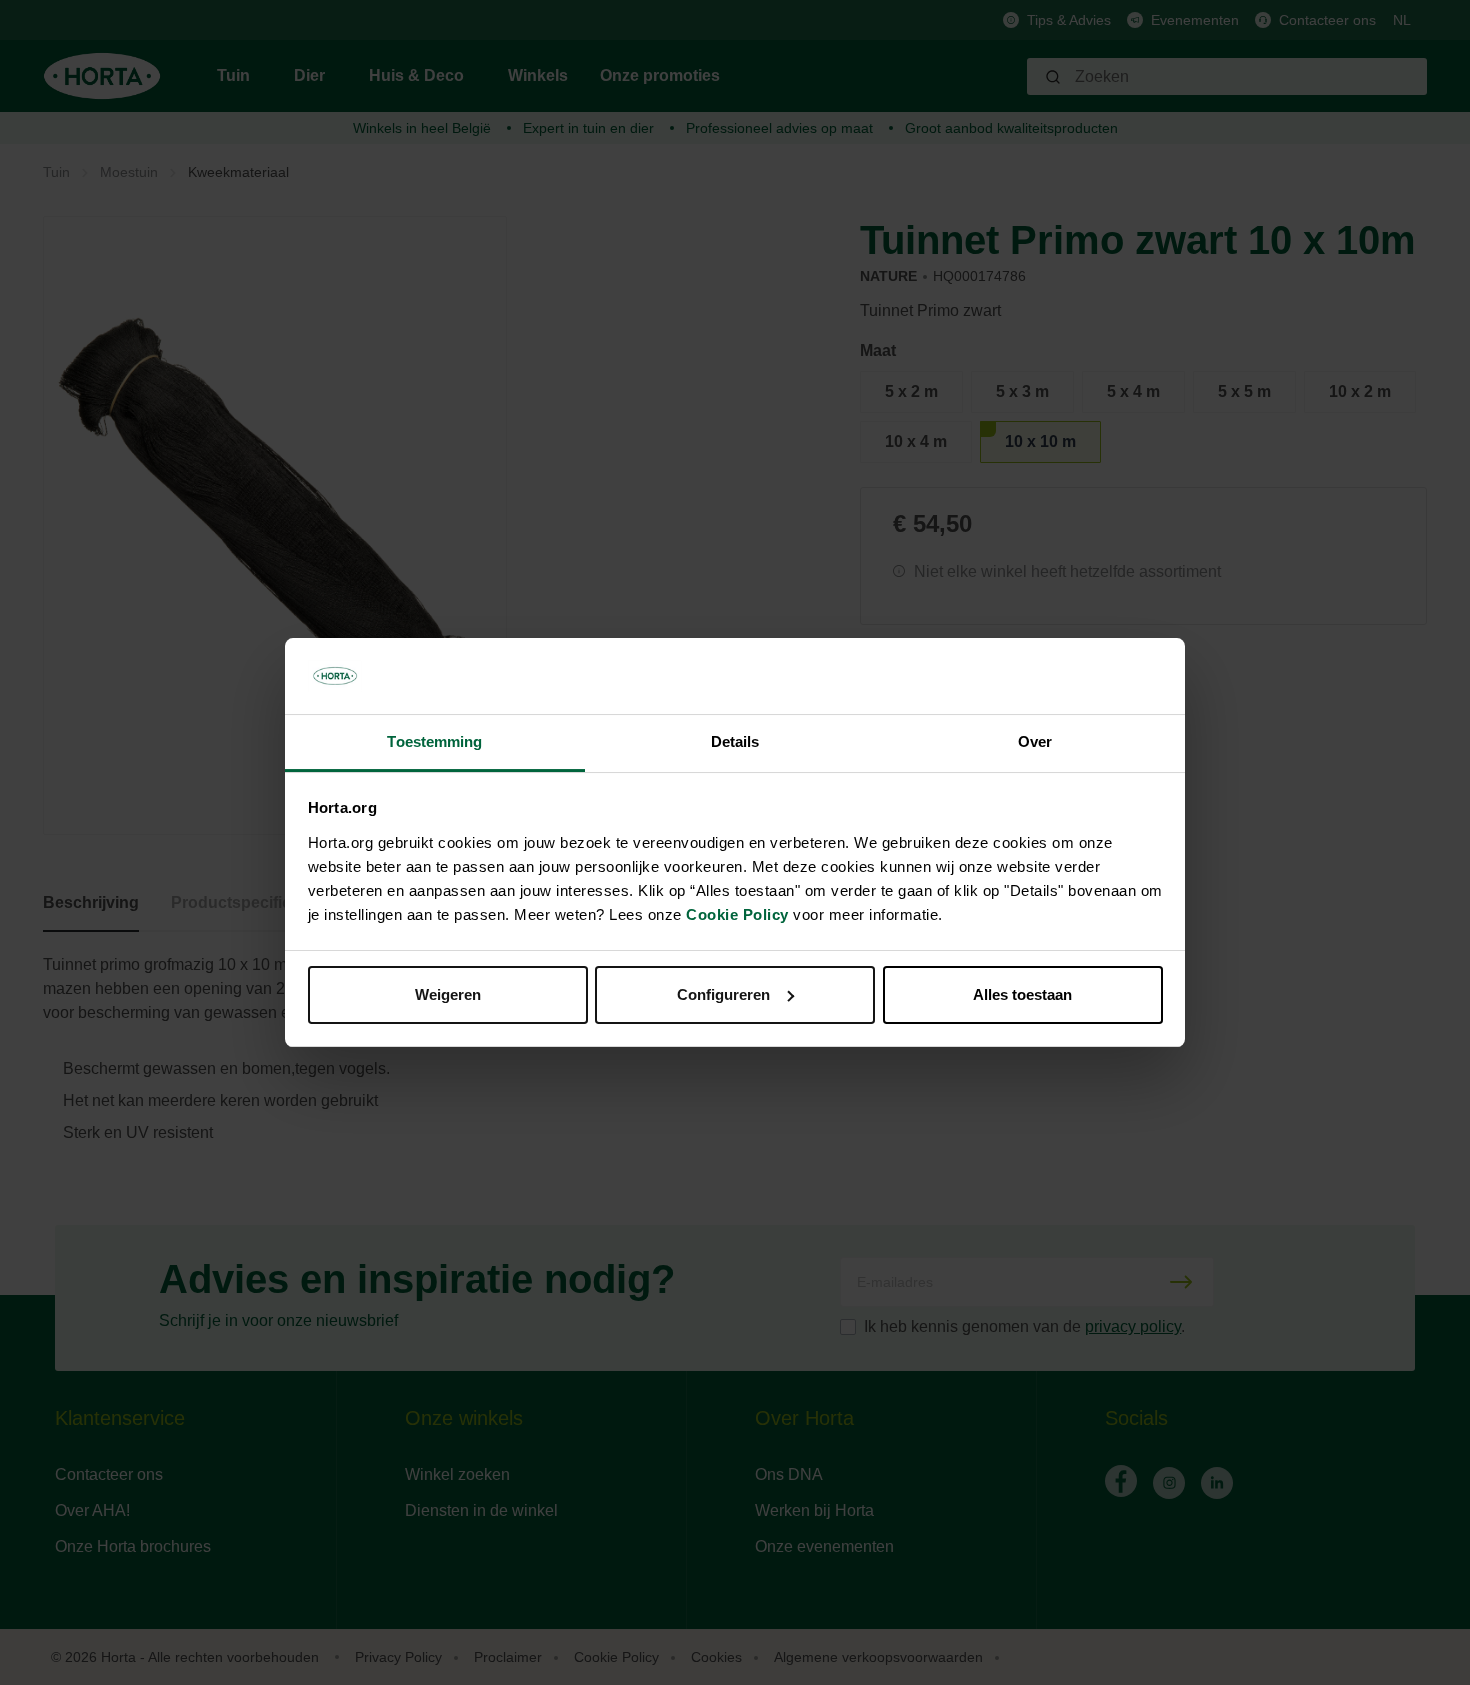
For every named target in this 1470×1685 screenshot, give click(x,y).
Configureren (723, 994)
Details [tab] (735, 741)
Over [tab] (1035, 741)
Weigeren (448, 994)
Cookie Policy (737, 914)
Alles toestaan (1022, 994)
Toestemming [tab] (434, 741)
